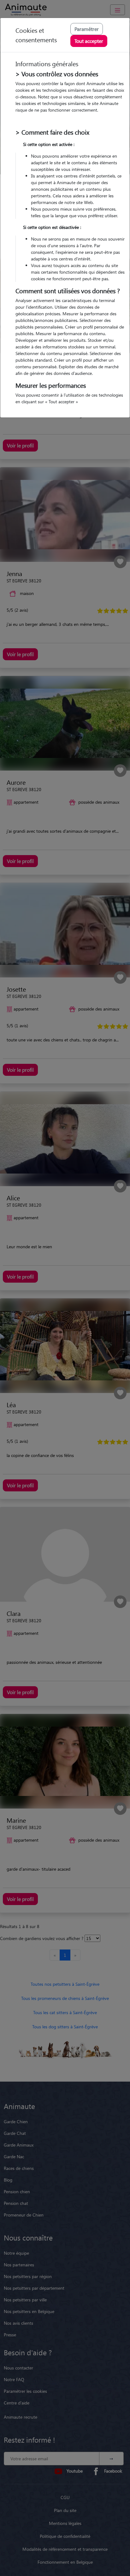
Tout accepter (89, 41)
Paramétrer (87, 29)
